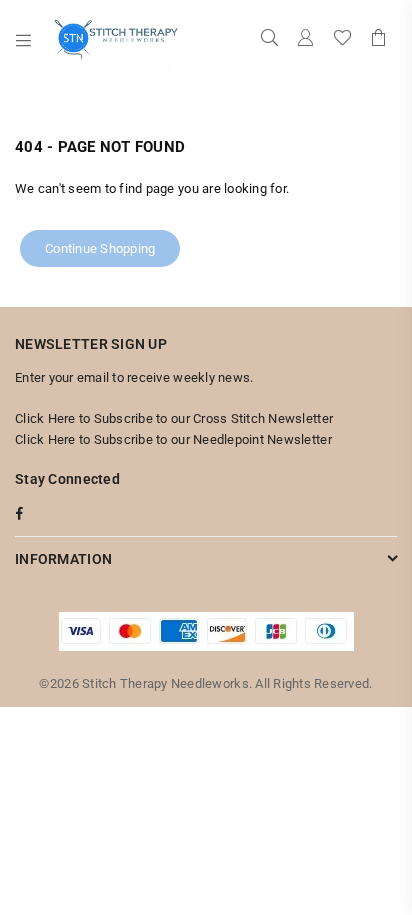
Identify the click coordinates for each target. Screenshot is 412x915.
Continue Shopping (100, 248)
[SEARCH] (270, 40)
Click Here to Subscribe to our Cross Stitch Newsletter (174, 418)
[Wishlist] (342, 40)
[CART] (379, 40)
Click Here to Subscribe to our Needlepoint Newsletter (173, 439)
